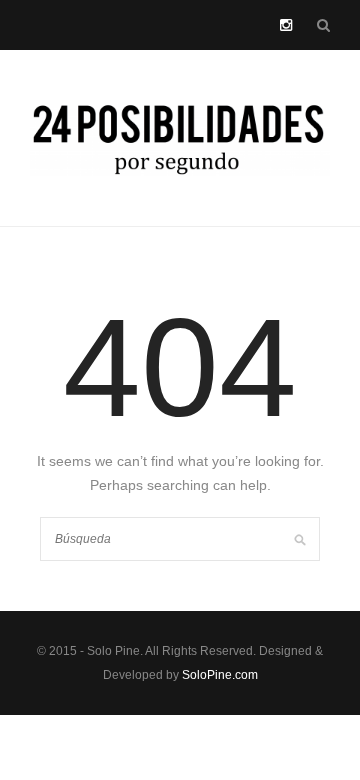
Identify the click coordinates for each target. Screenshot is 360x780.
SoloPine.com (220, 675)
